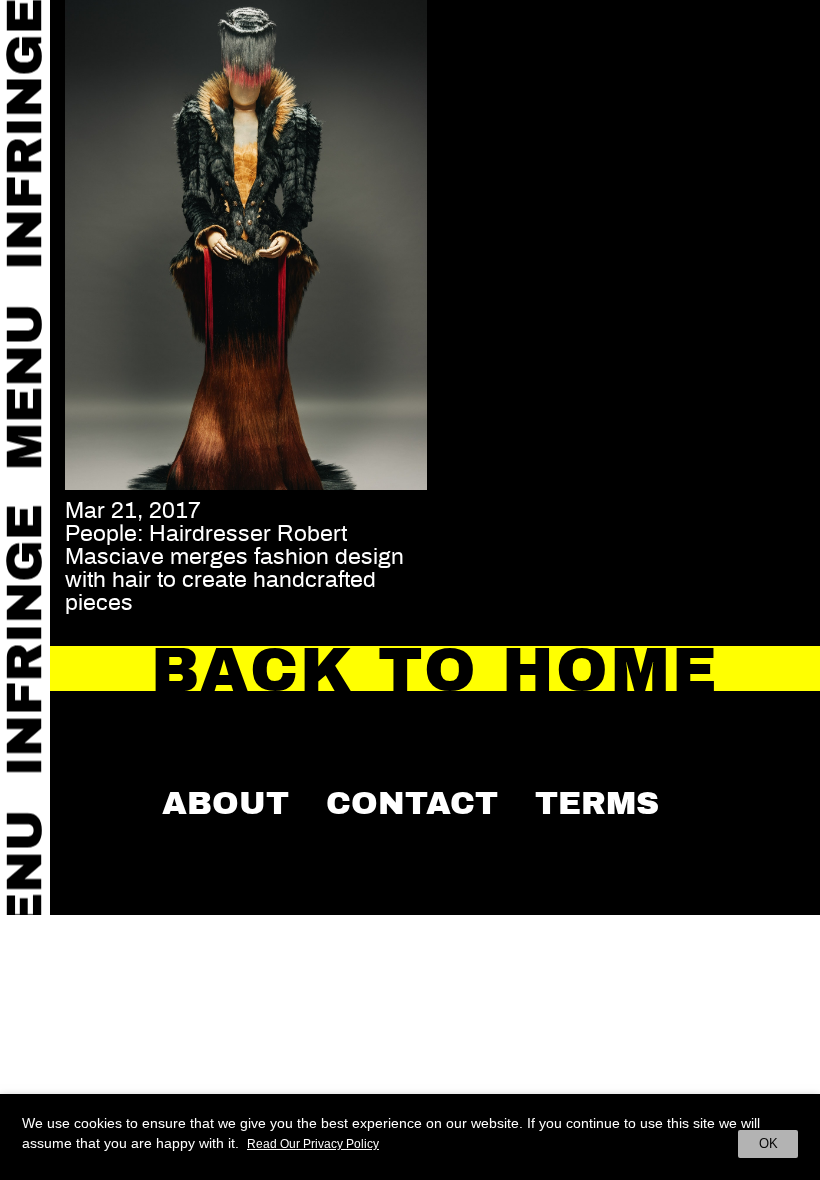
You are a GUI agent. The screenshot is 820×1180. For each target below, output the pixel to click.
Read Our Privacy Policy (313, 1144)
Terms (597, 803)
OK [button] (768, 1143)
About (225, 803)
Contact (412, 803)
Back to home (435, 670)
